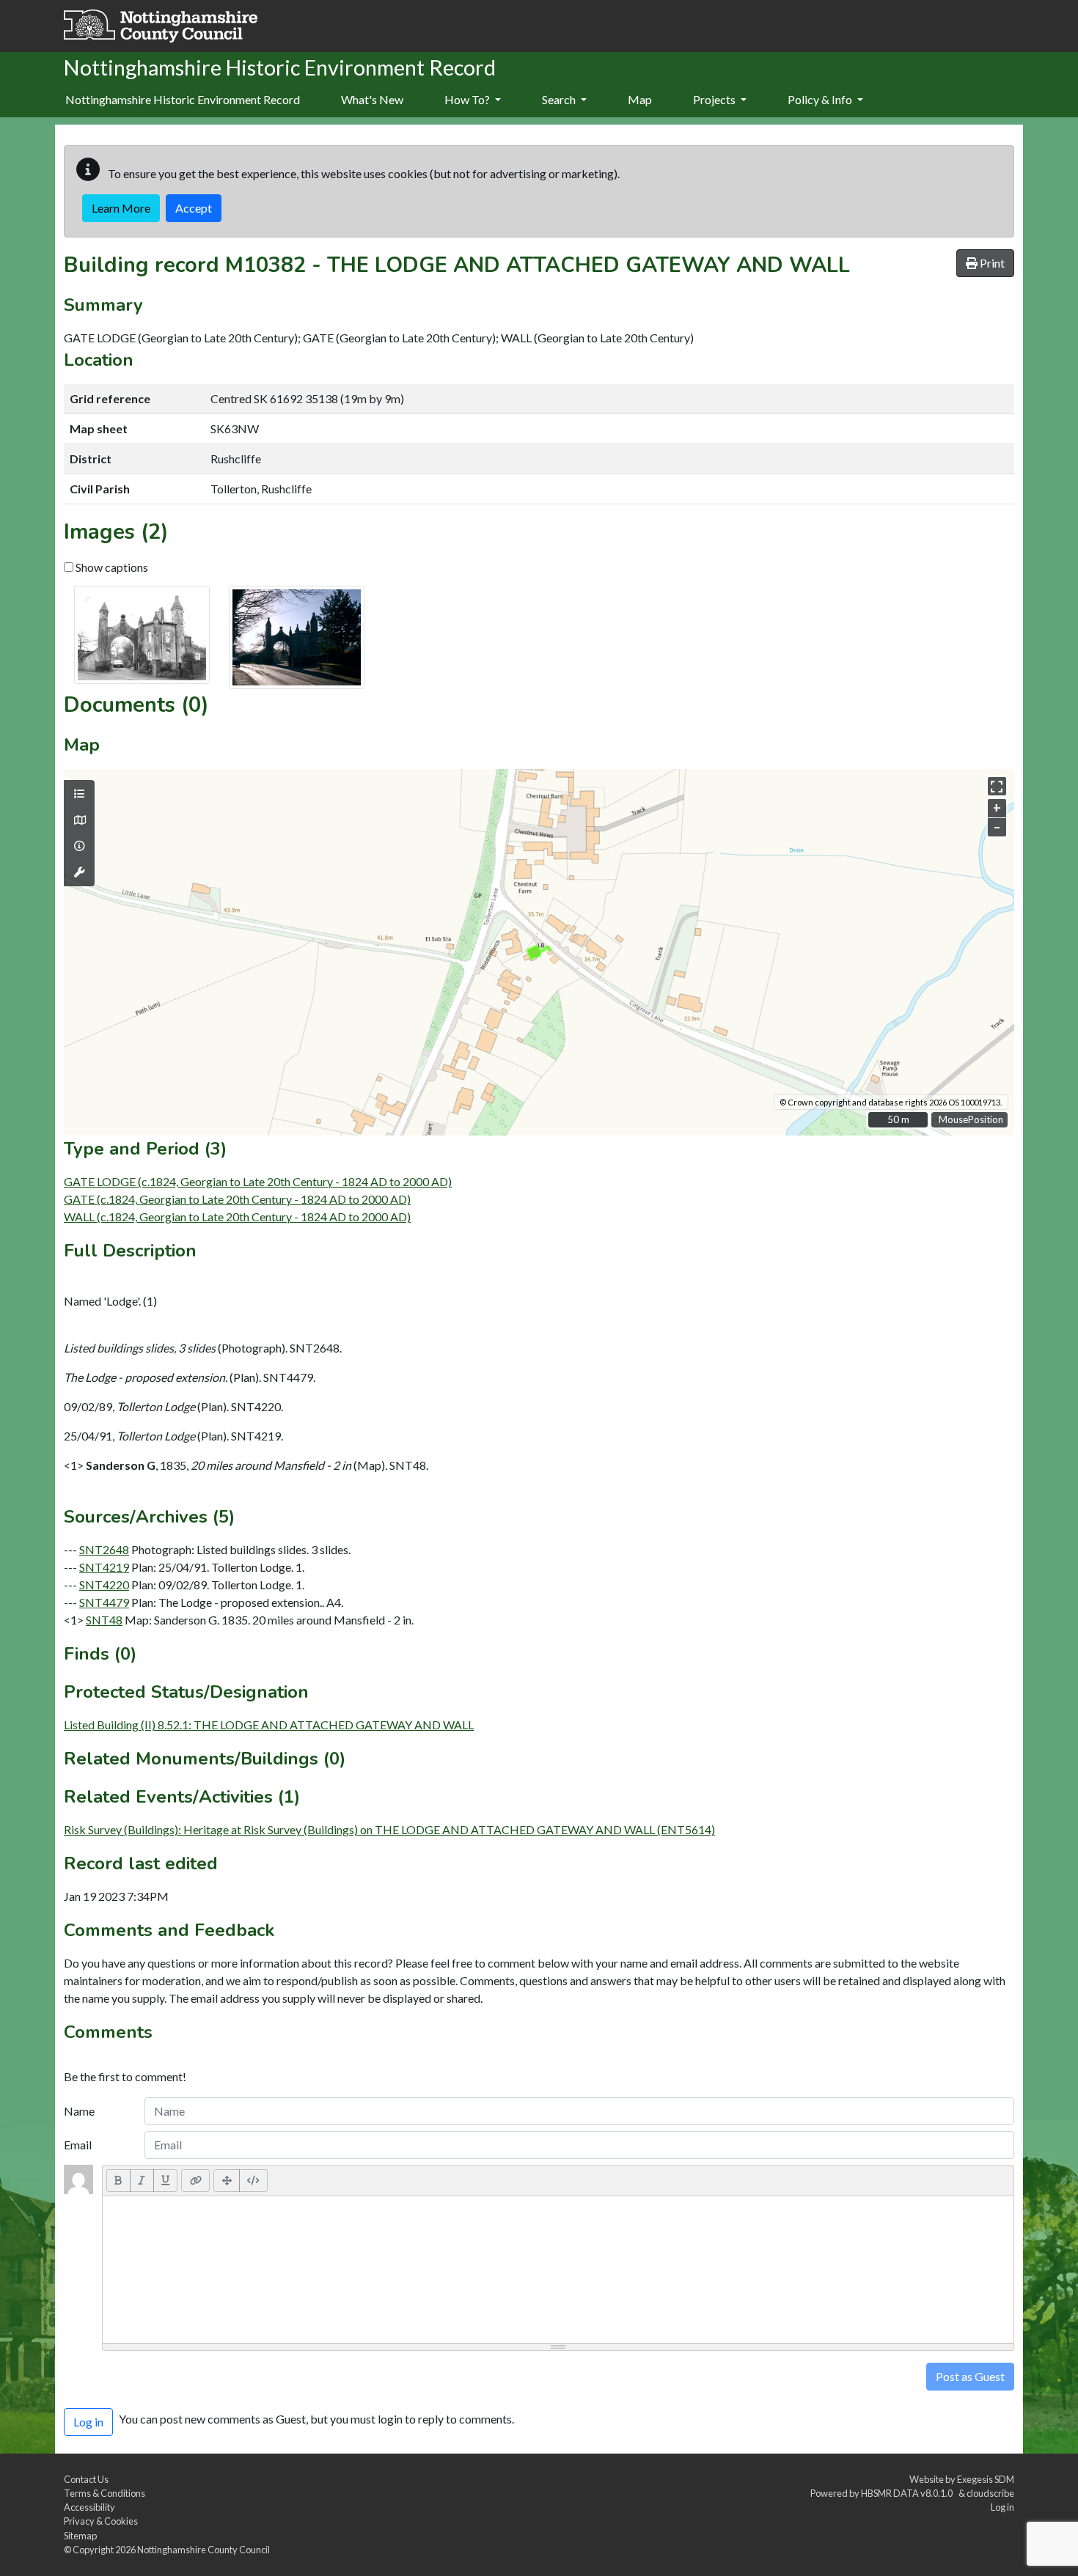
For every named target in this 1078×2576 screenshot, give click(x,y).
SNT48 (104, 1620)
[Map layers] (79, 794)
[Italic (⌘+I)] (142, 2180)
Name (79, 2111)
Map (640, 99)
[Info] (79, 846)
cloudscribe (990, 2493)
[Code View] (253, 2180)
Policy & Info (821, 99)
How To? (468, 99)
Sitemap (80, 2536)
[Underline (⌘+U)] (166, 2180)
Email (78, 2145)
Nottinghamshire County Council (203, 2550)
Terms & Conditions (104, 2493)
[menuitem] (372, 100)
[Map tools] (79, 872)
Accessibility (89, 2507)
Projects (715, 99)
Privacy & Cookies (101, 2521)
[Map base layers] (79, 820)
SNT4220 (104, 1585)
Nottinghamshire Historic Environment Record (183, 99)
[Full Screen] (227, 2180)
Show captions (111, 567)
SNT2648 (104, 1549)
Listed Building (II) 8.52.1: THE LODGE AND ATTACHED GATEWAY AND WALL (269, 1725)
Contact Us (86, 2479)
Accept (194, 208)
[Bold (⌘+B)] (118, 2180)
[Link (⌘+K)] (195, 2180)
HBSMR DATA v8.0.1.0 (908, 2493)
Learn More (121, 208)
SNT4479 (104, 1602)
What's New (372, 99)
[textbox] (558, 2270)
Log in (1002, 2507)
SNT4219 (104, 1567)
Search (560, 99)
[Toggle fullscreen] (997, 786)
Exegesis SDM (986, 2479)
